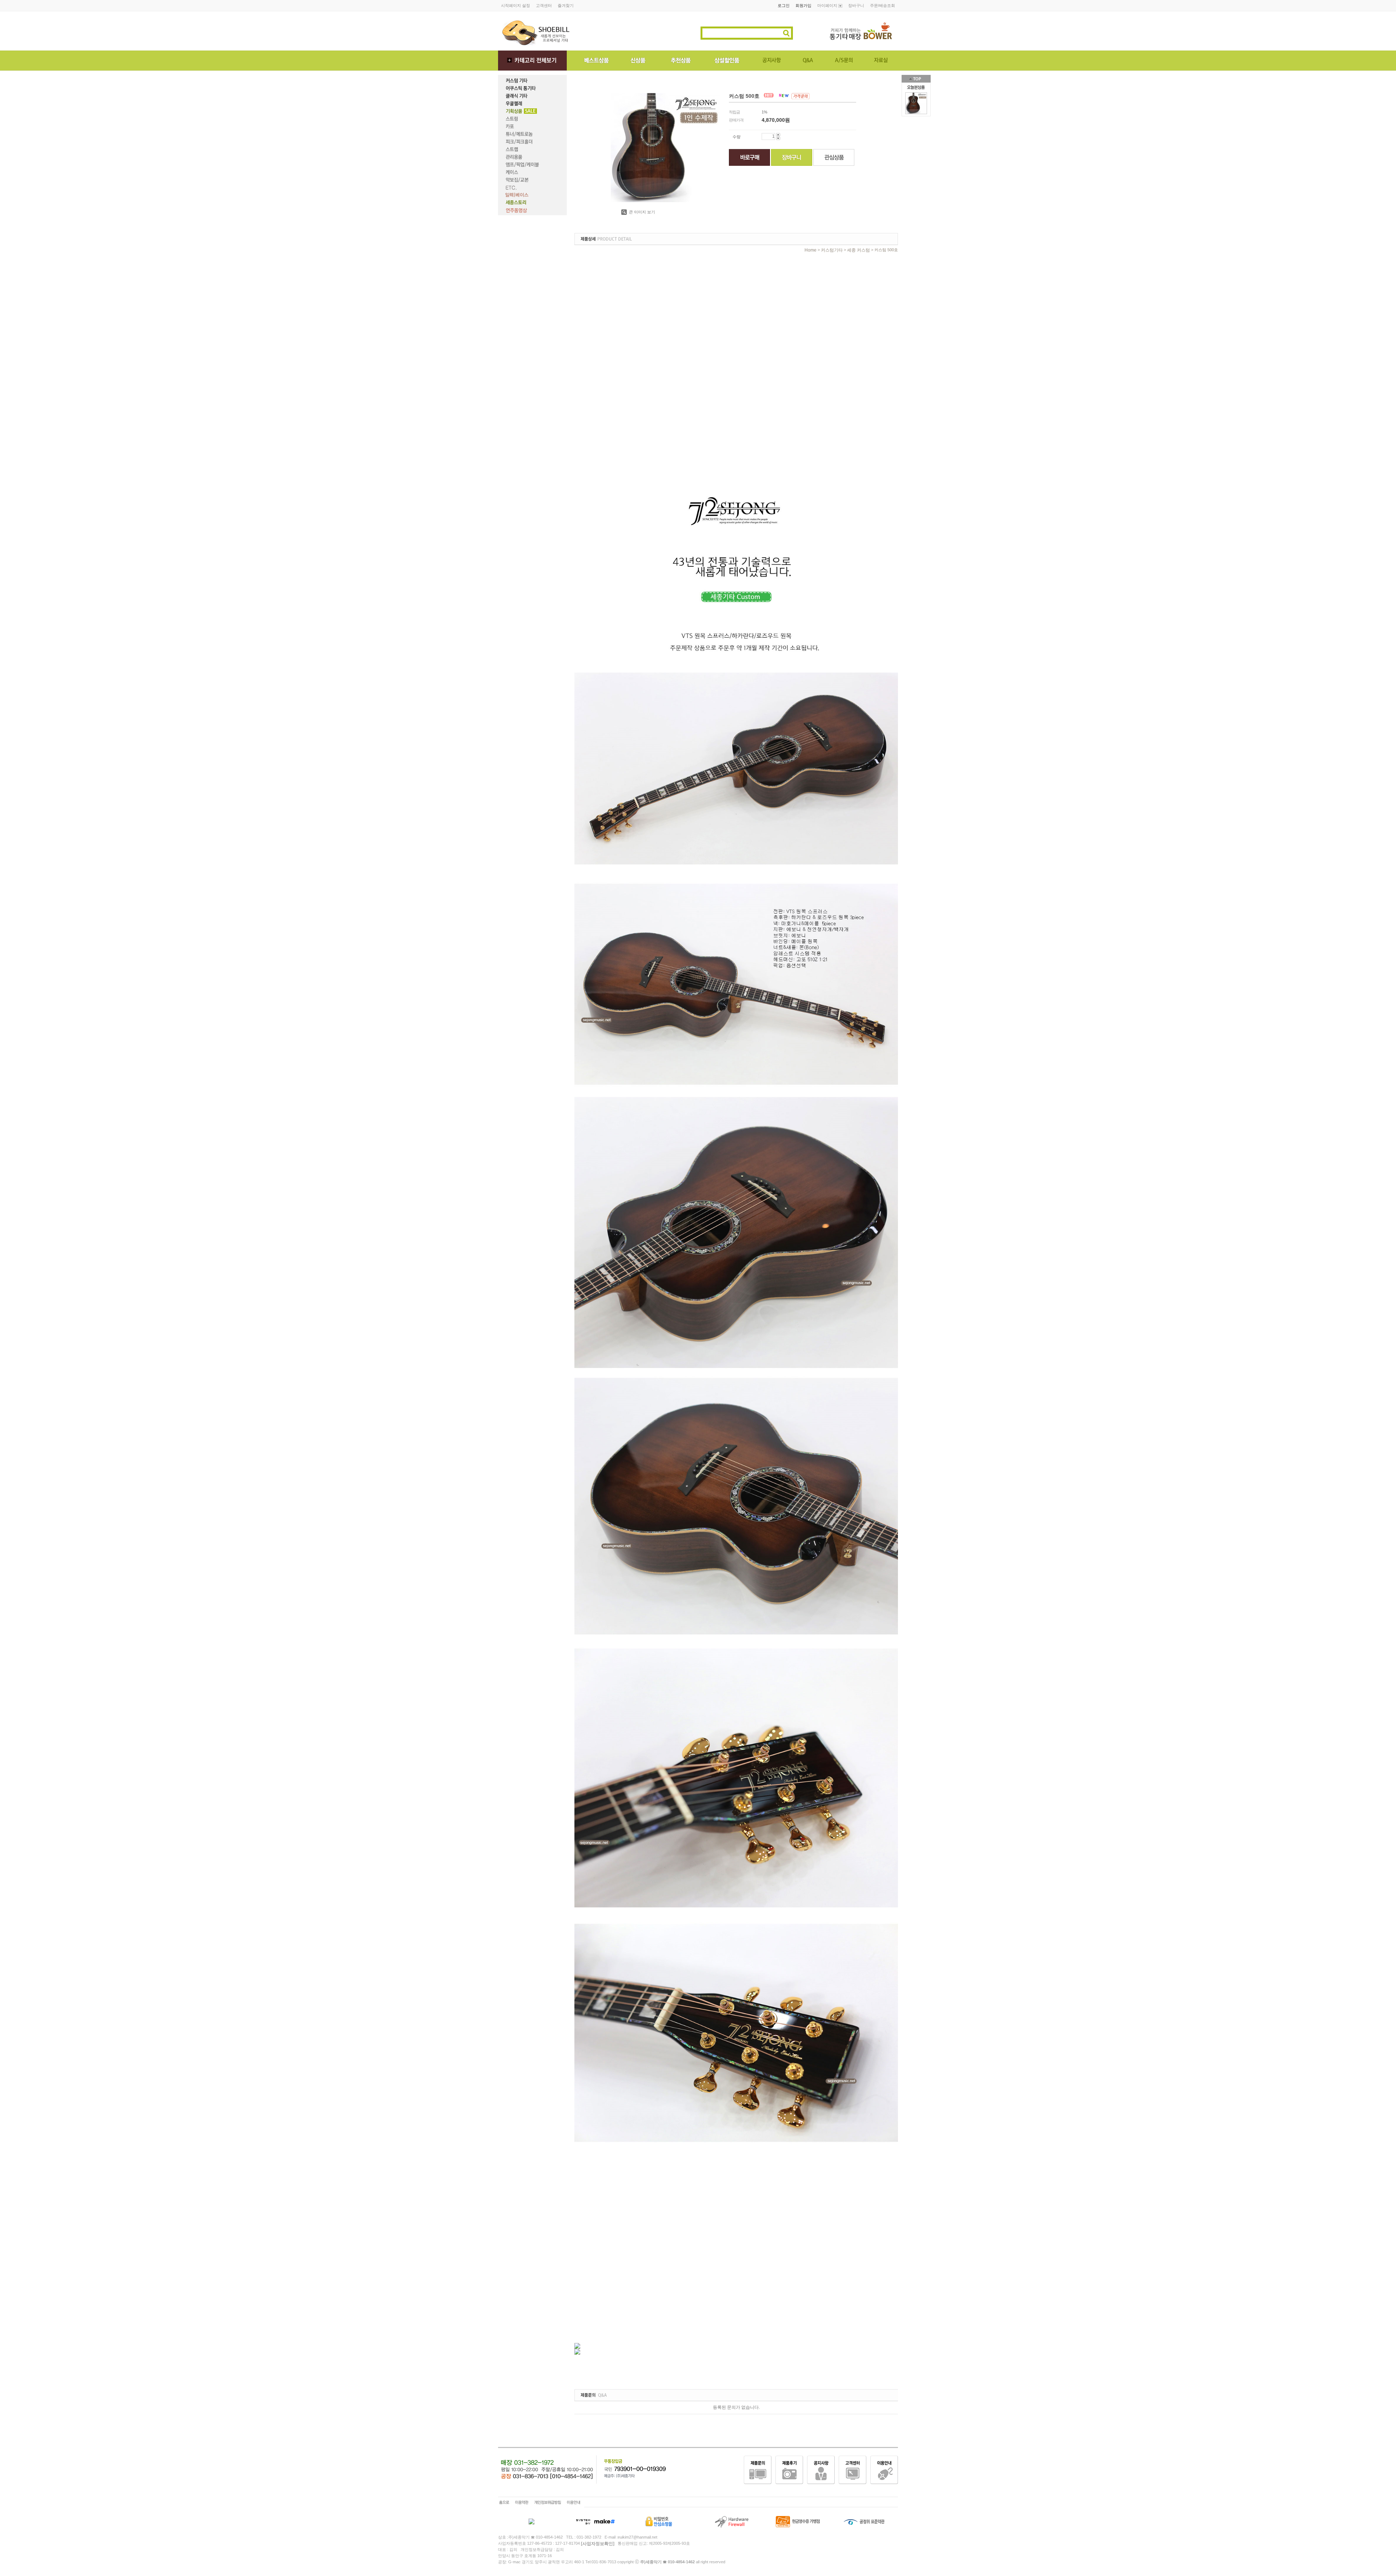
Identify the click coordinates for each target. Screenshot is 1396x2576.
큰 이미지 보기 (641, 212)
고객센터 (544, 5)
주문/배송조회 (882, 5)
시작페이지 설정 (516, 5)
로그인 (784, 5)
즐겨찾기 (566, 5)
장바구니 (856, 5)
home (811, 250)
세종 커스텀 (859, 250)
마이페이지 (828, 5)
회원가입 (803, 5)
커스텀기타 (832, 250)
